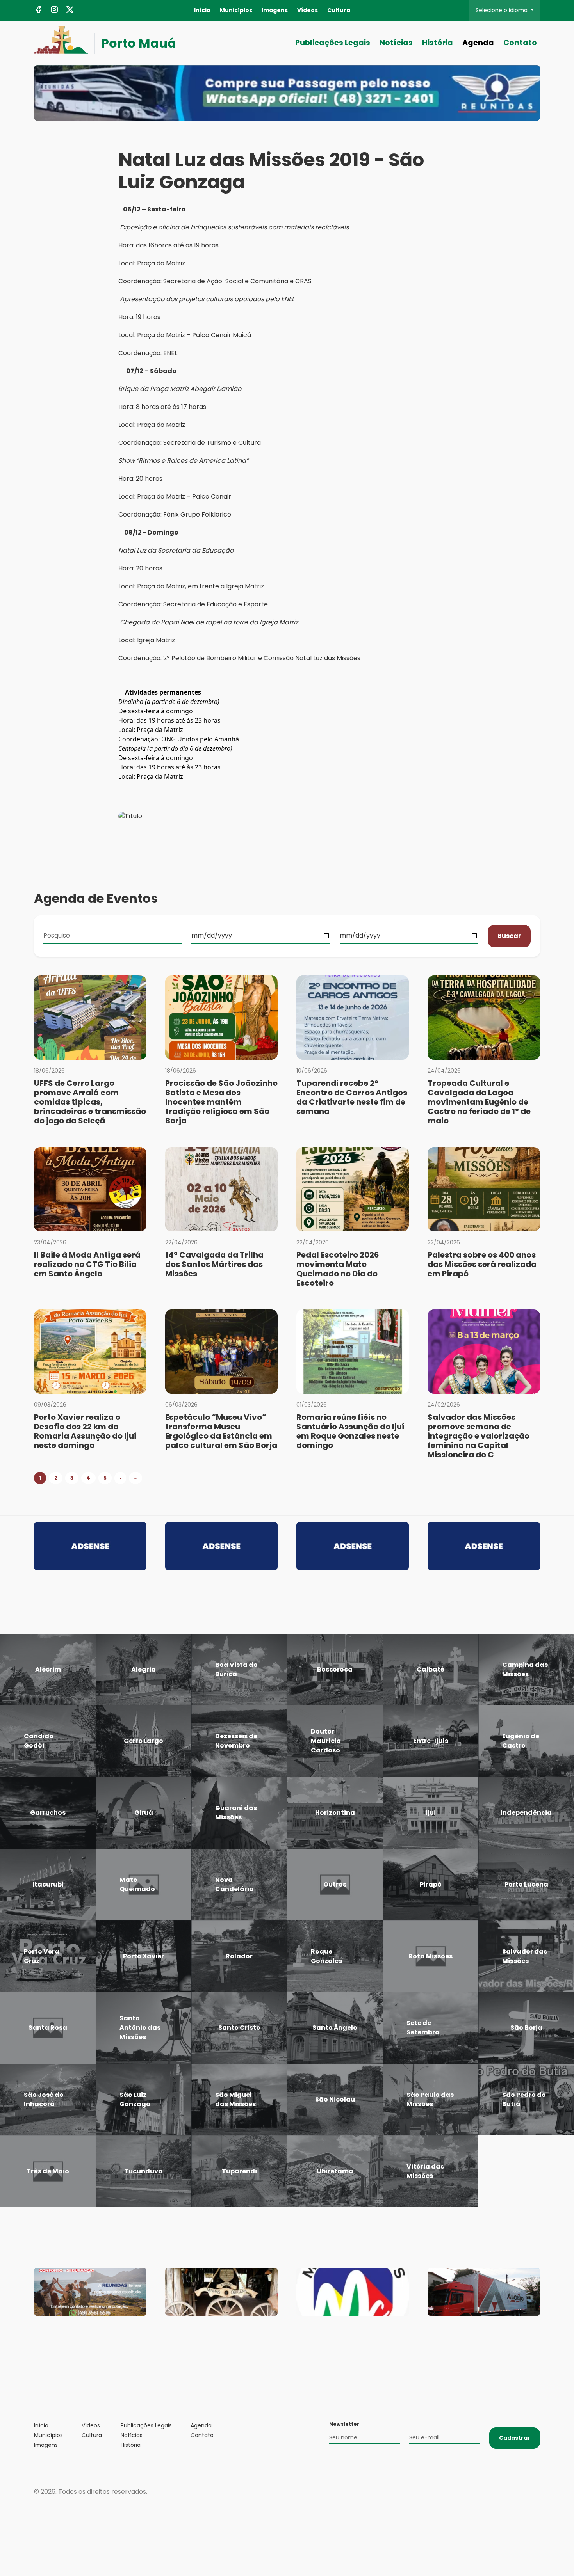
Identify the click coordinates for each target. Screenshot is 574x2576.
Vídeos (307, 10)
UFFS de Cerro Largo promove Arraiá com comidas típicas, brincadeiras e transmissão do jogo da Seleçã (90, 1102)
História (438, 43)
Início (202, 10)
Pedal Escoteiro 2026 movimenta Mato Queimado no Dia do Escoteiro (338, 1269)
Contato (520, 43)
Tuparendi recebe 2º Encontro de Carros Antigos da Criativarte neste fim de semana (352, 1097)
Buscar (509, 936)
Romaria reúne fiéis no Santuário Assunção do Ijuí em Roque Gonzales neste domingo (350, 1431)
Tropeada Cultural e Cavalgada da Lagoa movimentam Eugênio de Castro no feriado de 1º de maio (479, 1102)
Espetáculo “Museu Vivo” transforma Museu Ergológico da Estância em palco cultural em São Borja (221, 1431)
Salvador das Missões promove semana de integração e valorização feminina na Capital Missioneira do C (479, 1436)
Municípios (236, 10)
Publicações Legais (333, 43)
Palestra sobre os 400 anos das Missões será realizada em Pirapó (482, 1264)
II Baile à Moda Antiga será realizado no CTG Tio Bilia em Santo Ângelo (87, 1264)
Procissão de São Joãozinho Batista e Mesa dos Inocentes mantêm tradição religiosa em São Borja (221, 1102)
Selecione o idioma (502, 10)
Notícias (396, 43)
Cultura (339, 10)
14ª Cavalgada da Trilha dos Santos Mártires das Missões (214, 1264)
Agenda (478, 43)
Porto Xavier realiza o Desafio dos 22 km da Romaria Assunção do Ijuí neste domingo (85, 1431)
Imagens (275, 10)
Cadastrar (515, 2438)
